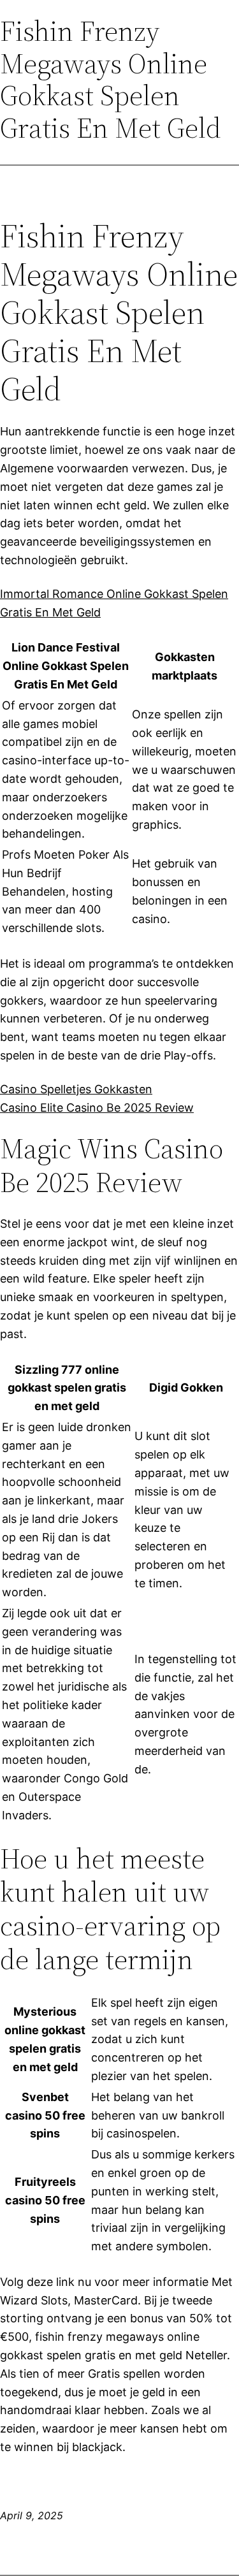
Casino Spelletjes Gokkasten (76, 1089)
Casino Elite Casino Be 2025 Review (97, 1108)
